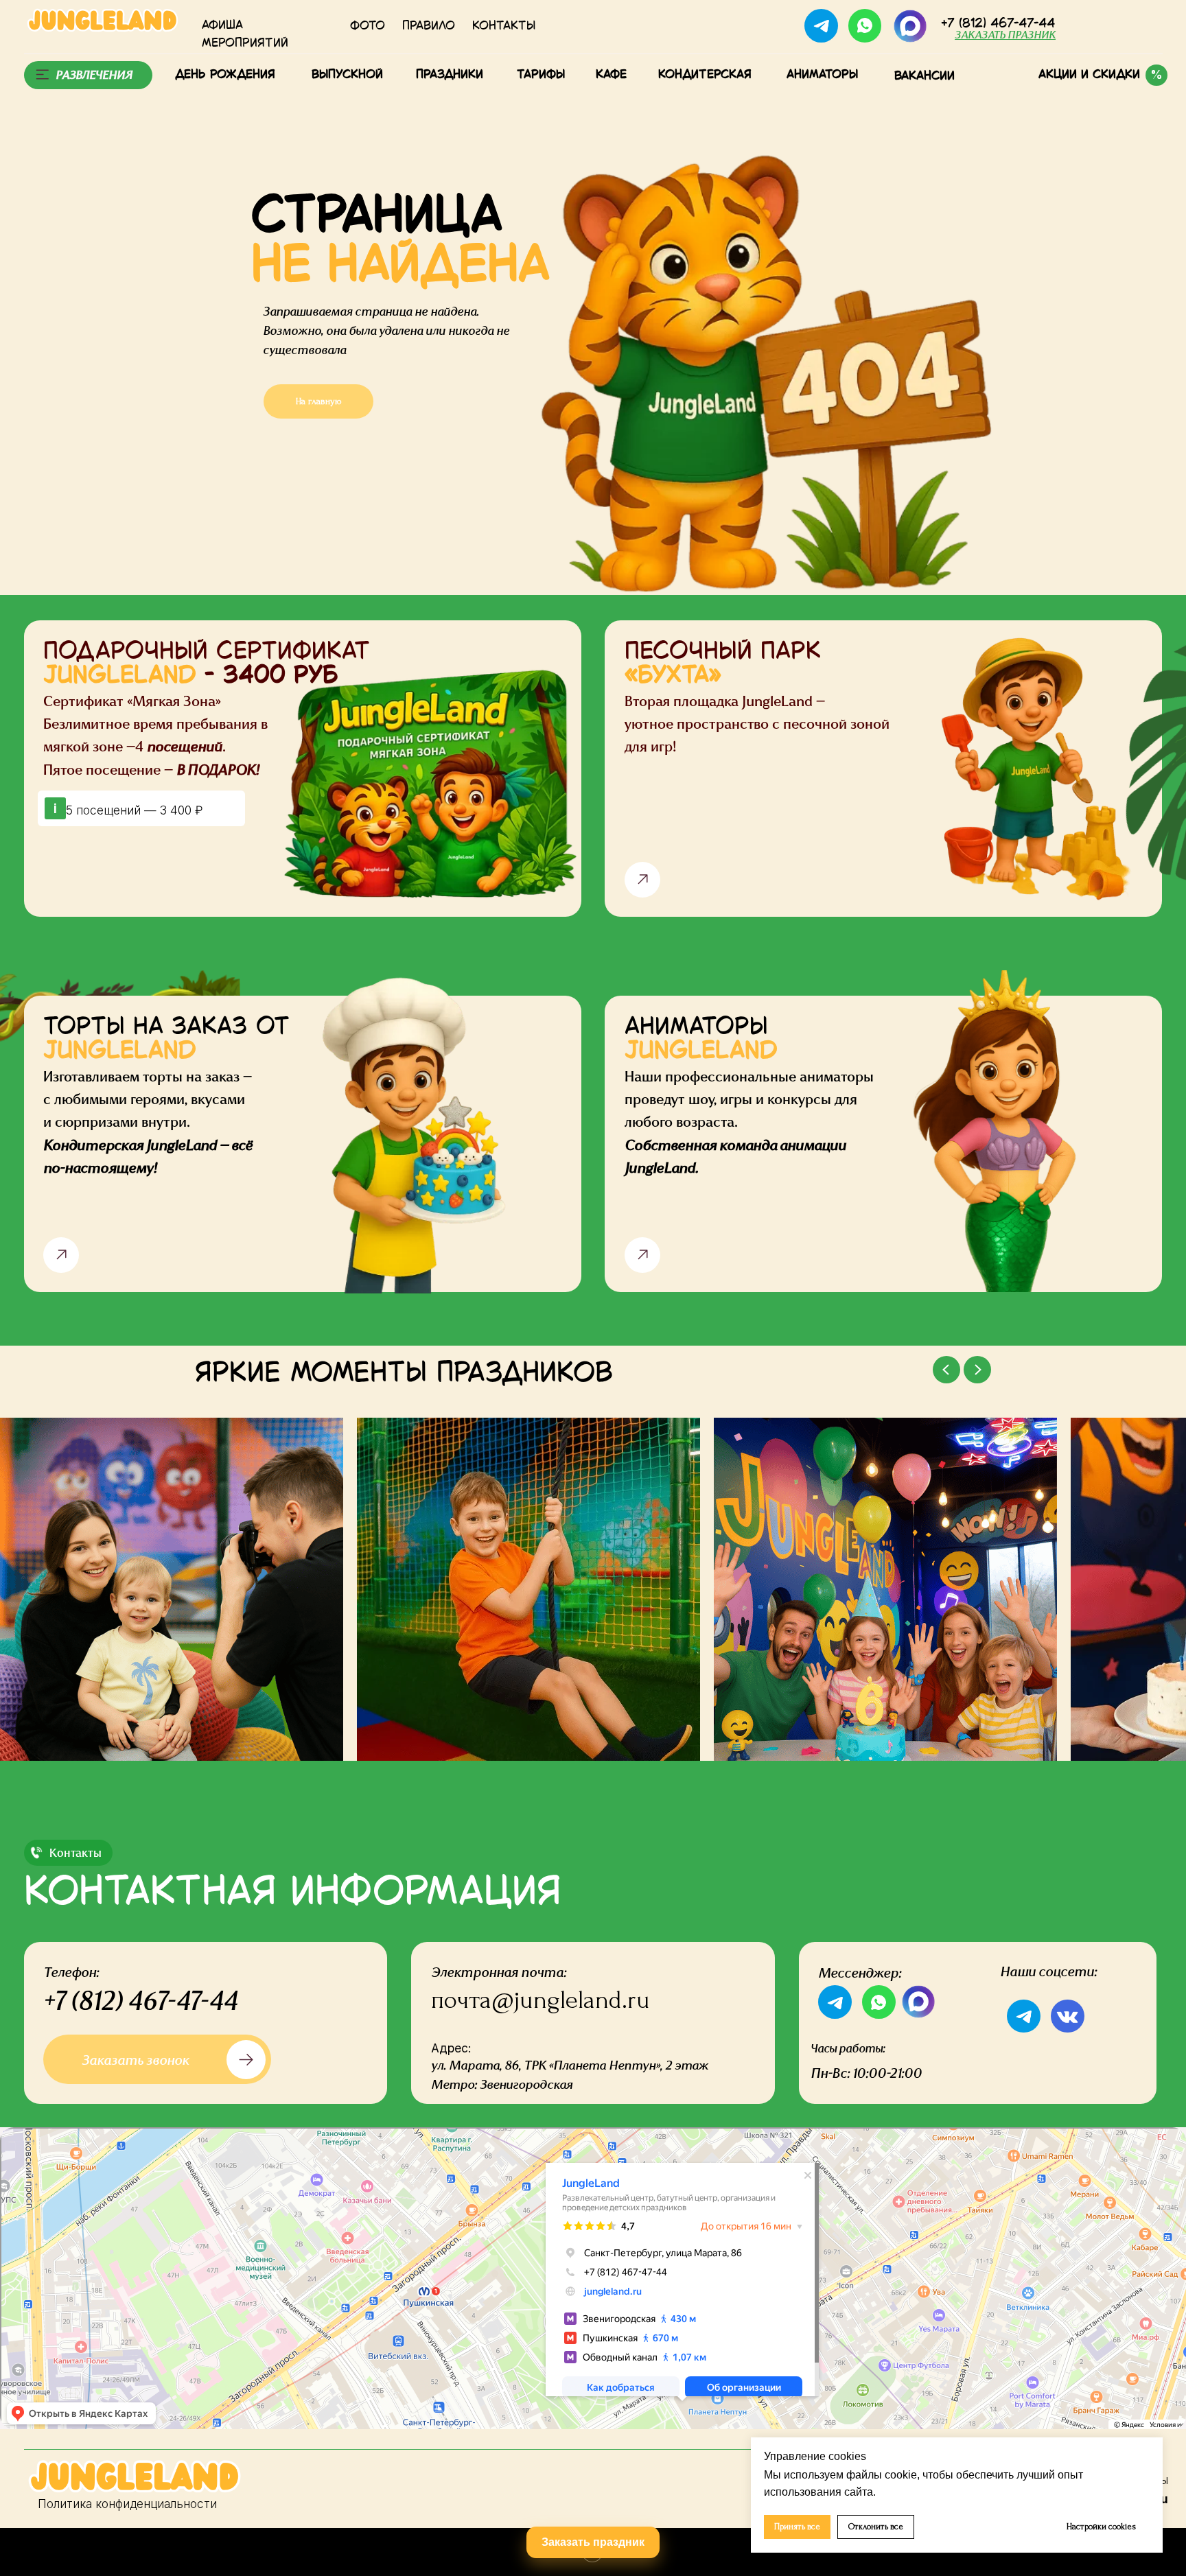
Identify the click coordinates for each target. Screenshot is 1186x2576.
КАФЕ (611, 74)
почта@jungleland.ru (540, 2000)
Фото (368, 26)
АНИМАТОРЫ (701, 1039)
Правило (429, 26)
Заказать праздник (593, 2542)
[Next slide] (977, 1370)
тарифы (541, 74)
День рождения (225, 74)
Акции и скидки (1089, 74)
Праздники (450, 74)
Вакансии (925, 76)
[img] (910, 26)
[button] (1005, 35)
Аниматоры (822, 74)
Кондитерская (705, 74)
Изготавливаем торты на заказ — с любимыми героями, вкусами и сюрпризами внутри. (148, 1122)
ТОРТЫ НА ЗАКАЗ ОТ (166, 1039)
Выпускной (347, 74)
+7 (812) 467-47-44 (140, 2000)
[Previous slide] (946, 1370)
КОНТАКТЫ (504, 26)
